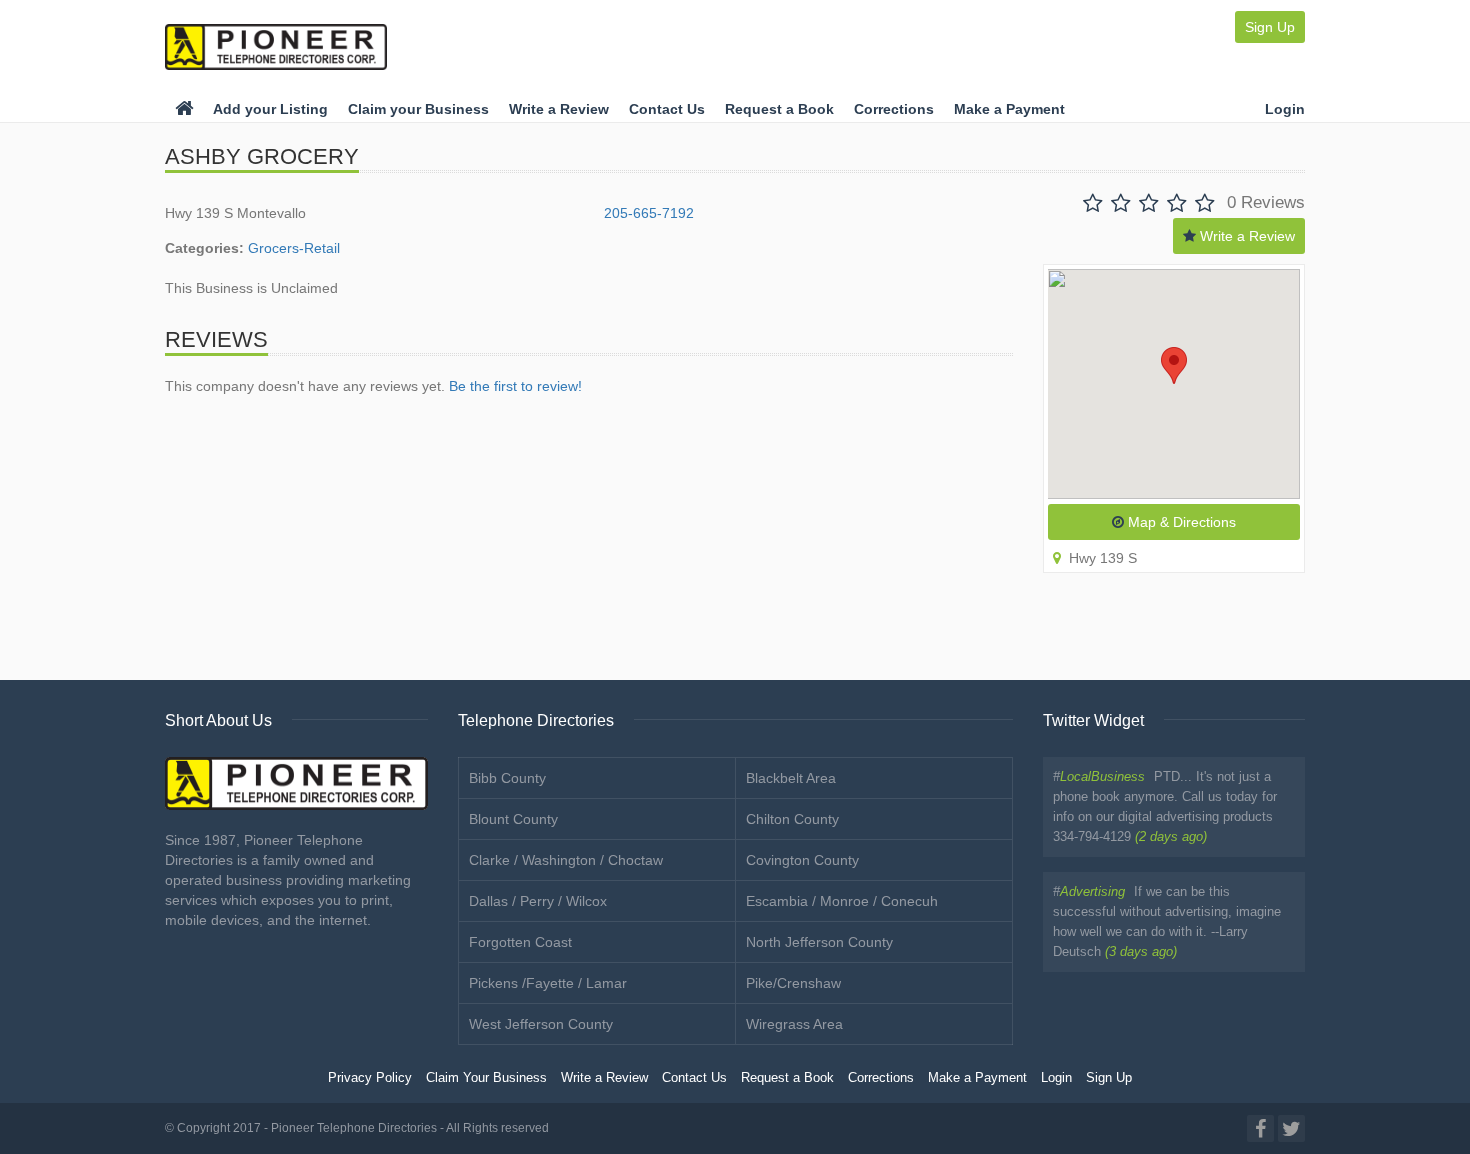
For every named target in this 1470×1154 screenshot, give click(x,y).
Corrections (894, 109)
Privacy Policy (370, 1078)
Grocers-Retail (294, 248)
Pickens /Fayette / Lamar (548, 983)
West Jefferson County (541, 1024)
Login (1285, 109)
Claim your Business (418, 109)
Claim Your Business (486, 1078)
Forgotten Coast (520, 942)
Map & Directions (1180, 522)
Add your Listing (270, 109)
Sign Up (1270, 27)
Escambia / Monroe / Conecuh (842, 901)
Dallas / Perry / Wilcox (538, 901)
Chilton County (792, 819)
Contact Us (667, 109)
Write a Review (559, 109)
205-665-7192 (649, 213)
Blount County (513, 819)
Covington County (802, 860)
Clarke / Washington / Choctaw (566, 860)
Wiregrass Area (794, 1024)
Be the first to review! (515, 386)
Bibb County (507, 778)
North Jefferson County (819, 942)
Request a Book (779, 109)
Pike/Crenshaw (793, 983)
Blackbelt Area (791, 778)
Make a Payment (1009, 109)
